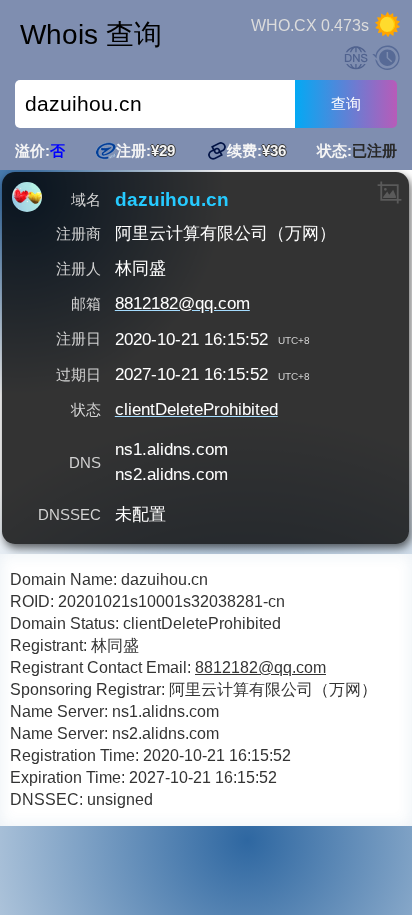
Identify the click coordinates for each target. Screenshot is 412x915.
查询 (346, 103)
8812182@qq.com (182, 303)
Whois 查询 (91, 34)
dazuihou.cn (172, 200)
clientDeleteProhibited (196, 409)
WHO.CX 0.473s (310, 25)
